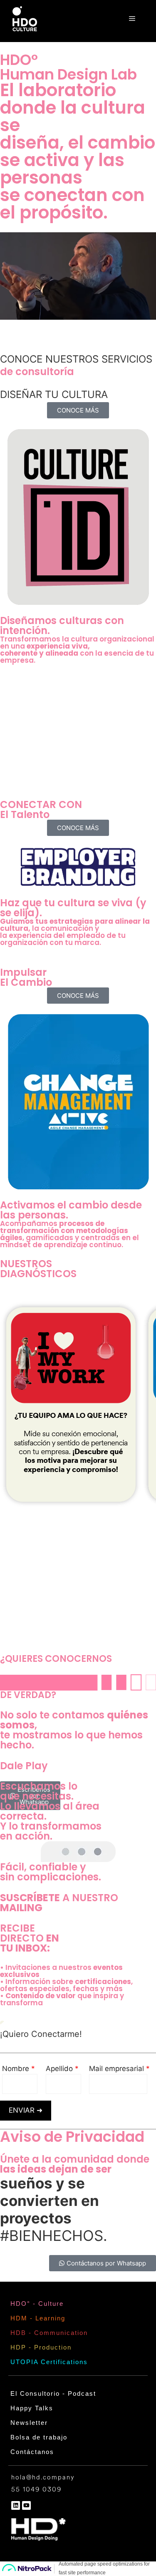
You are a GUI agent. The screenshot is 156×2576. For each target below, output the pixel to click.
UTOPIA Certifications (49, 2362)
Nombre (17, 2069)
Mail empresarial (118, 2069)
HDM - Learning (38, 2318)
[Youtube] (26, 2505)
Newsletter (29, 2423)
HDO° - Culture (37, 2304)
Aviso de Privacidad (72, 2137)
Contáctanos (32, 2452)
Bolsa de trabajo (39, 2437)
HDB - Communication (49, 2333)
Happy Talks (32, 2408)
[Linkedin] (16, 2505)
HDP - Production (41, 2347)
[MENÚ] (132, 19)
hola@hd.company (43, 2478)
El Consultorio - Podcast (53, 2393)
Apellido (60, 2069)
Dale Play (24, 1766)
